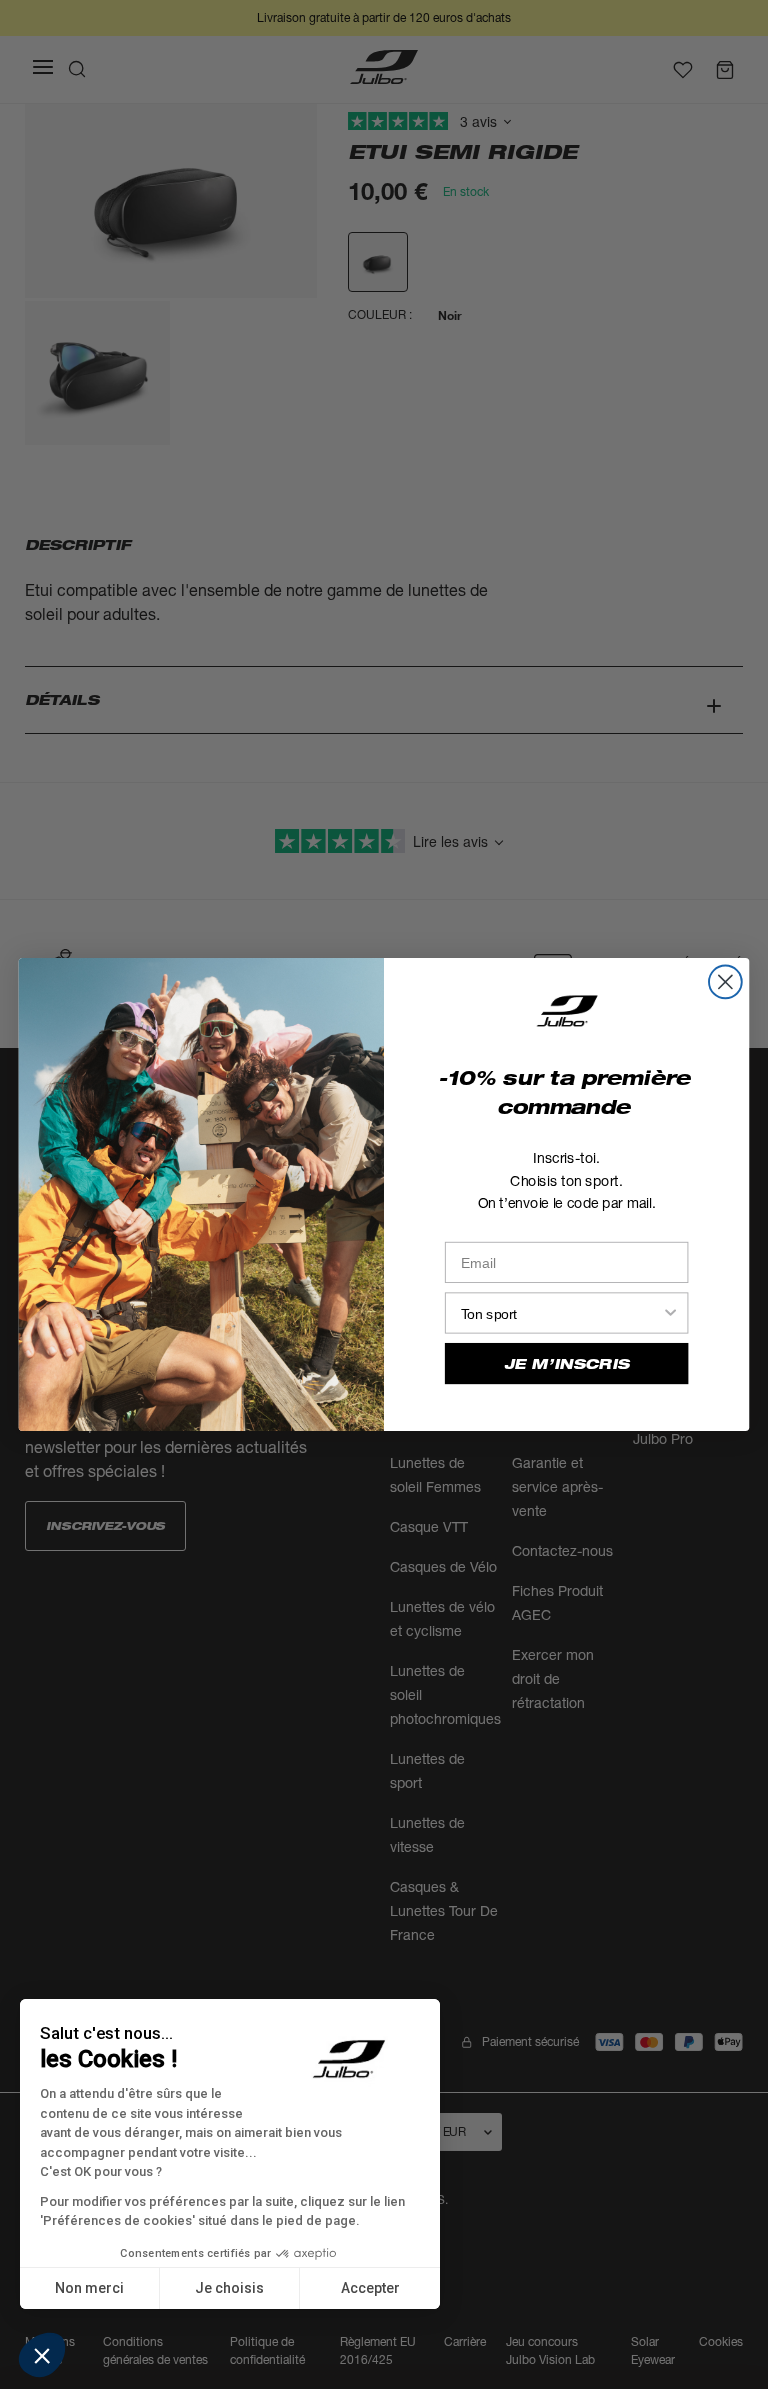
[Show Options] (670, 1312)
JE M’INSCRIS (567, 1364)
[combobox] (561, 1312)
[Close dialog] (725, 981)
